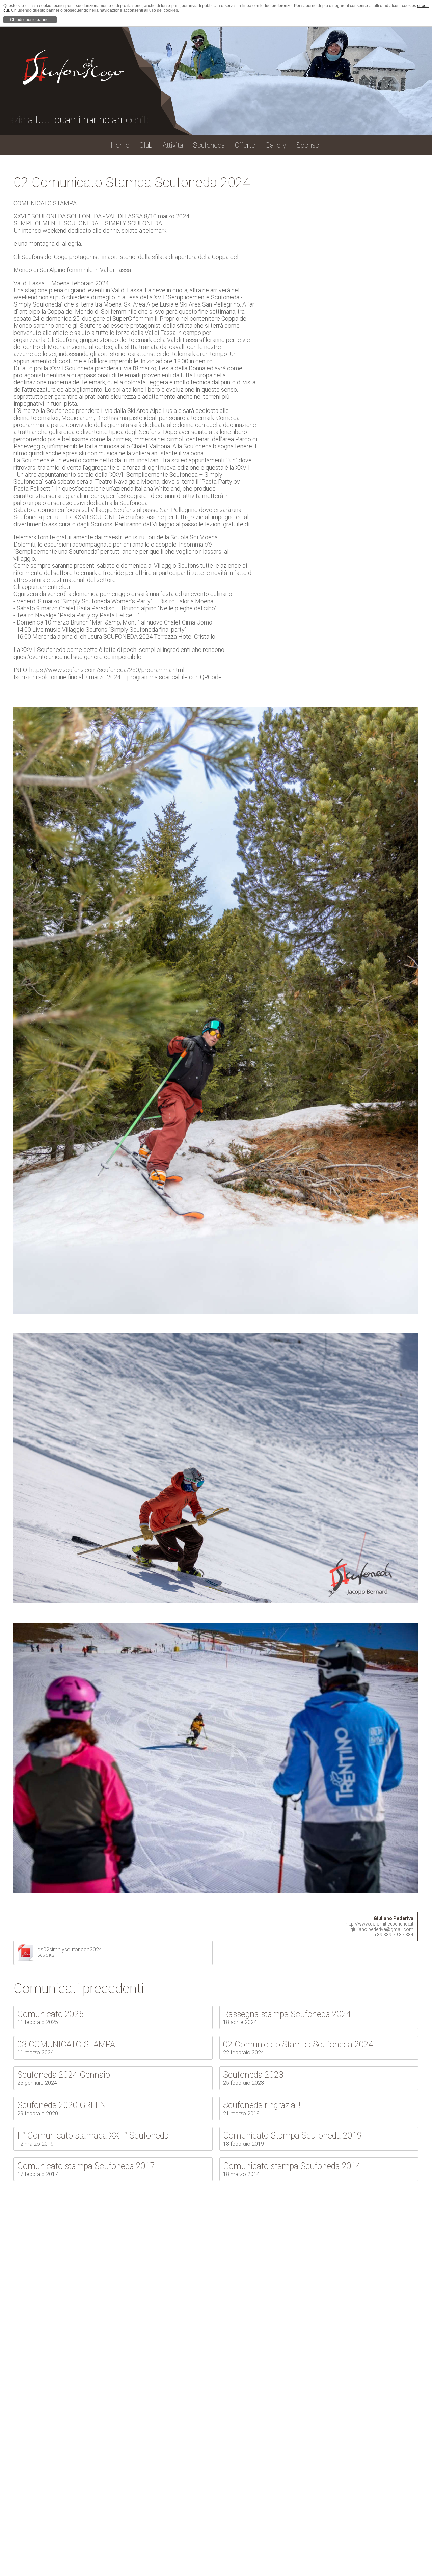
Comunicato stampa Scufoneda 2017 (86, 2166)
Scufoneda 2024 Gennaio (64, 2075)
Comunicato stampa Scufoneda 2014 (292, 2166)
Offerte (245, 145)
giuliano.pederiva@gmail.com (382, 1929)
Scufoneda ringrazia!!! (262, 2105)
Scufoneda (209, 145)
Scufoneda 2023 (253, 2075)
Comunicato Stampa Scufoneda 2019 (292, 2136)
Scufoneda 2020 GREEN (62, 2105)
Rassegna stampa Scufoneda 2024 (287, 2014)
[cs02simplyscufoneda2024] (26, 1959)
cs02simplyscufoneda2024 (70, 1950)
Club (146, 145)
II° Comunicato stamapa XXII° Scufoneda (93, 2136)
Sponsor (309, 145)
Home (120, 145)
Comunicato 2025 (50, 2014)
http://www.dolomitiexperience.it (380, 1924)
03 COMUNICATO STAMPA (66, 2044)
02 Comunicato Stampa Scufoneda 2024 (298, 2044)
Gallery (276, 145)
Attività (173, 145)
